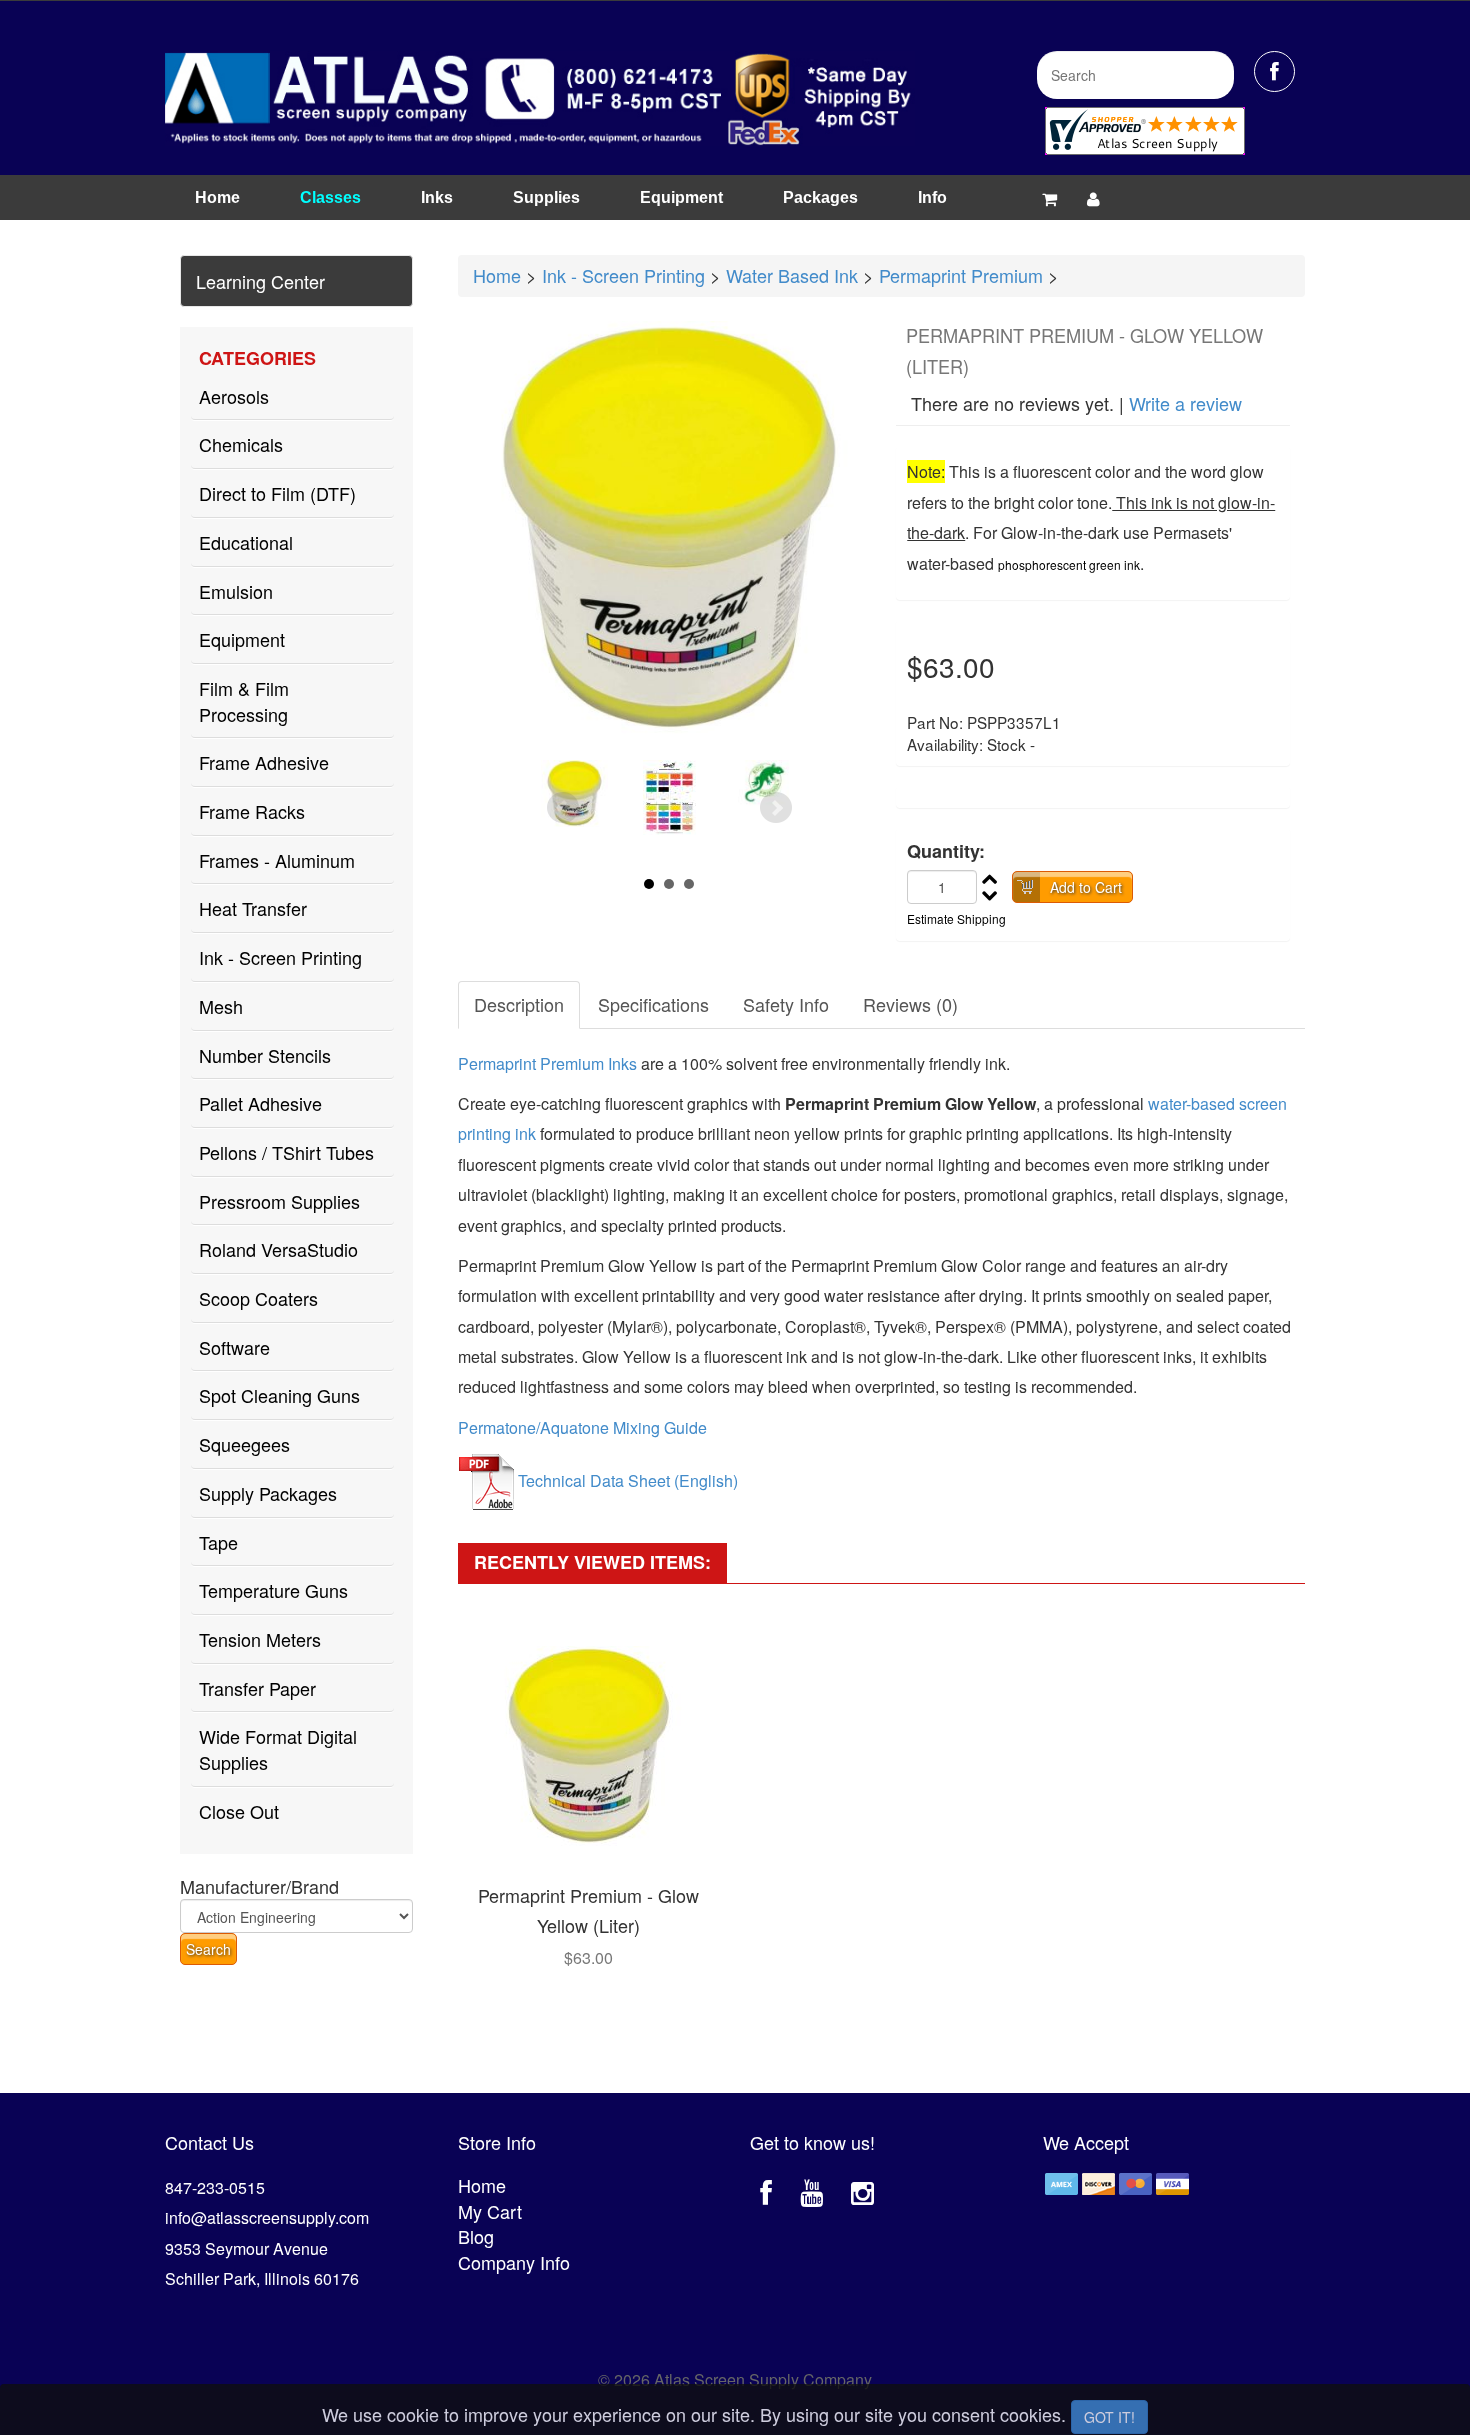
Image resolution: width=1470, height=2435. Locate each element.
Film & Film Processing (244, 701)
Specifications (653, 1004)
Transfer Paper (257, 1688)
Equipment (681, 197)
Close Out (239, 1811)
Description (519, 1004)
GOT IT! (1109, 2417)
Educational (246, 542)
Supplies (546, 197)
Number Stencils (265, 1055)
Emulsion (236, 591)
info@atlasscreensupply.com (267, 2217)
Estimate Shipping (956, 918)
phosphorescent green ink (1069, 564)
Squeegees (244, 1444)
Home (217, 197)
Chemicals (241, 444)
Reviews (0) (910, 1004)
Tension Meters (260, 1639)
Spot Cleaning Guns (279, 1395)
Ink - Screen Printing (280, 957)
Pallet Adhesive (260, 1103)
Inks (437, 197)
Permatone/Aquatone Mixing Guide (582, 1427)
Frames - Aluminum (277, 860)
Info (932, 197)
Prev (563, 808)
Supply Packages (268, 1493)
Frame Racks (252, 811)
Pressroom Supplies (279, 1201)
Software (234, 1347)
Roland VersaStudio (278, 1249)
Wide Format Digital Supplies (278, 1749)
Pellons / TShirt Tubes (286, 1152)
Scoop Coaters (258, 1298)
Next (776, 808)
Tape (218, 1542)
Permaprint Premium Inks (547, 1063)
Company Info (514, 2262)
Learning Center (260, 281)
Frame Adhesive (264, 762)
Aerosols (234, 396)
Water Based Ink (792, 275)
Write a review (1185, 403)
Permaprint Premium (961, 275)
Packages (820, 197)
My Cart (490, 2211)
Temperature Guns (273, 1590)
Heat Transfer (253, 908)
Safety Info (786, 1004)
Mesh (221, 1006)
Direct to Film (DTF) (277, 493)
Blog (476, 2236)
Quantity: (946, 851)
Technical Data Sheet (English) (628, 1480)
